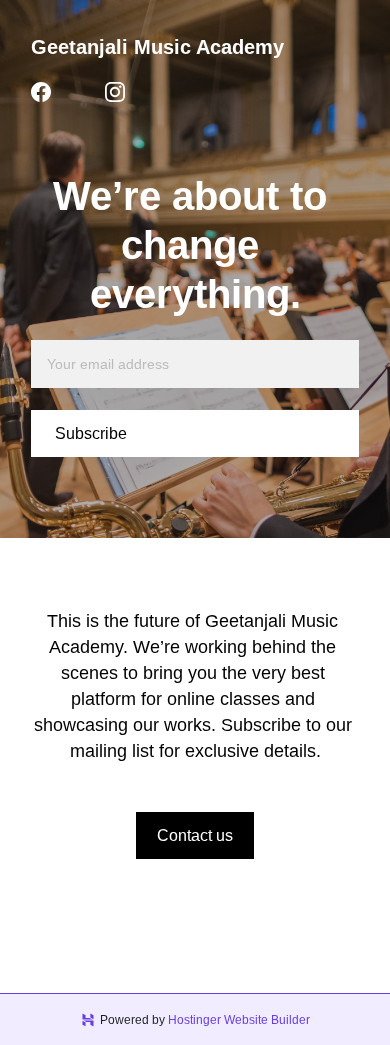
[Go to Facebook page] (41, 92)
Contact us (195, 835)
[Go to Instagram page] (115, 92)
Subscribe (91, 433)
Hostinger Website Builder (239, 1020)
